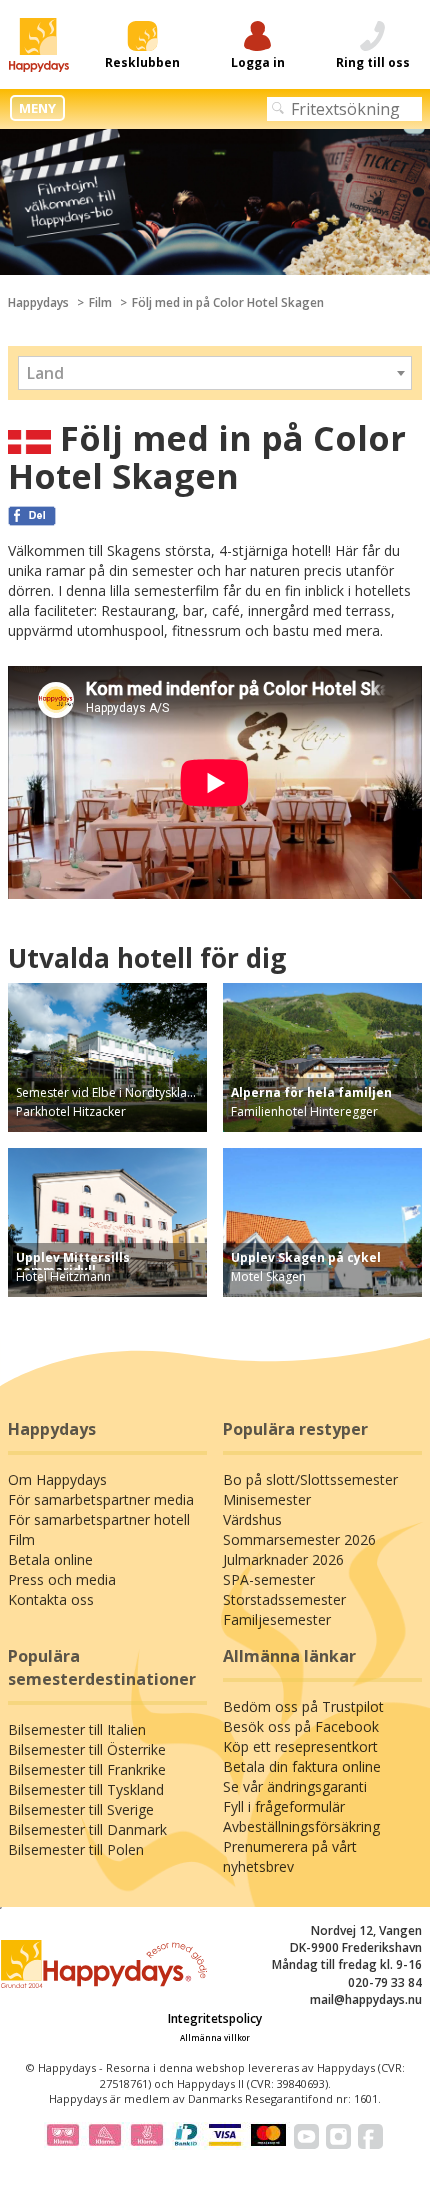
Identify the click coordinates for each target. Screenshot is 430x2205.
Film (100, 302)
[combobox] (215, 373)
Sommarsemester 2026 (299, 1539)
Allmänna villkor (215, 2037)
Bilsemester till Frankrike (87, 1769)
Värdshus (252, 1519)
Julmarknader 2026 (283, 1559)
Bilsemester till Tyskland (86, 1789)
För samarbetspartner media (101, 1499)
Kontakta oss (51, 1599)
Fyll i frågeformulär (284, 1806)
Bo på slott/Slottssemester (310, 1479)
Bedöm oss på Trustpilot (303, 1706)
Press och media (62, 1579)
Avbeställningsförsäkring (301, 1826)
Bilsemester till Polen (76, 1849)
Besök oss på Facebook (301, 1726)
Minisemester (267, 1499)
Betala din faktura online (302, 1766)
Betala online (50, 1559)
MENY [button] (37, 108)
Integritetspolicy (215, 2018)
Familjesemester (277, 1619)
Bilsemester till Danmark (87, 1829)
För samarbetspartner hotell (99, 1519)
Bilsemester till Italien (77, 1729)
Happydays (38, 302)
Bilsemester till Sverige (81, 1809)
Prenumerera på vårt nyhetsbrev (290, 1856)
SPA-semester (269, 1579)
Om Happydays (57, 1479)
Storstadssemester (284, 1599)
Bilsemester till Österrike (87, 1749)
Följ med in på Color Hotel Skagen (228, 302)
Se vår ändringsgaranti (295, 1786)
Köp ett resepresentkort (300, 1746)
